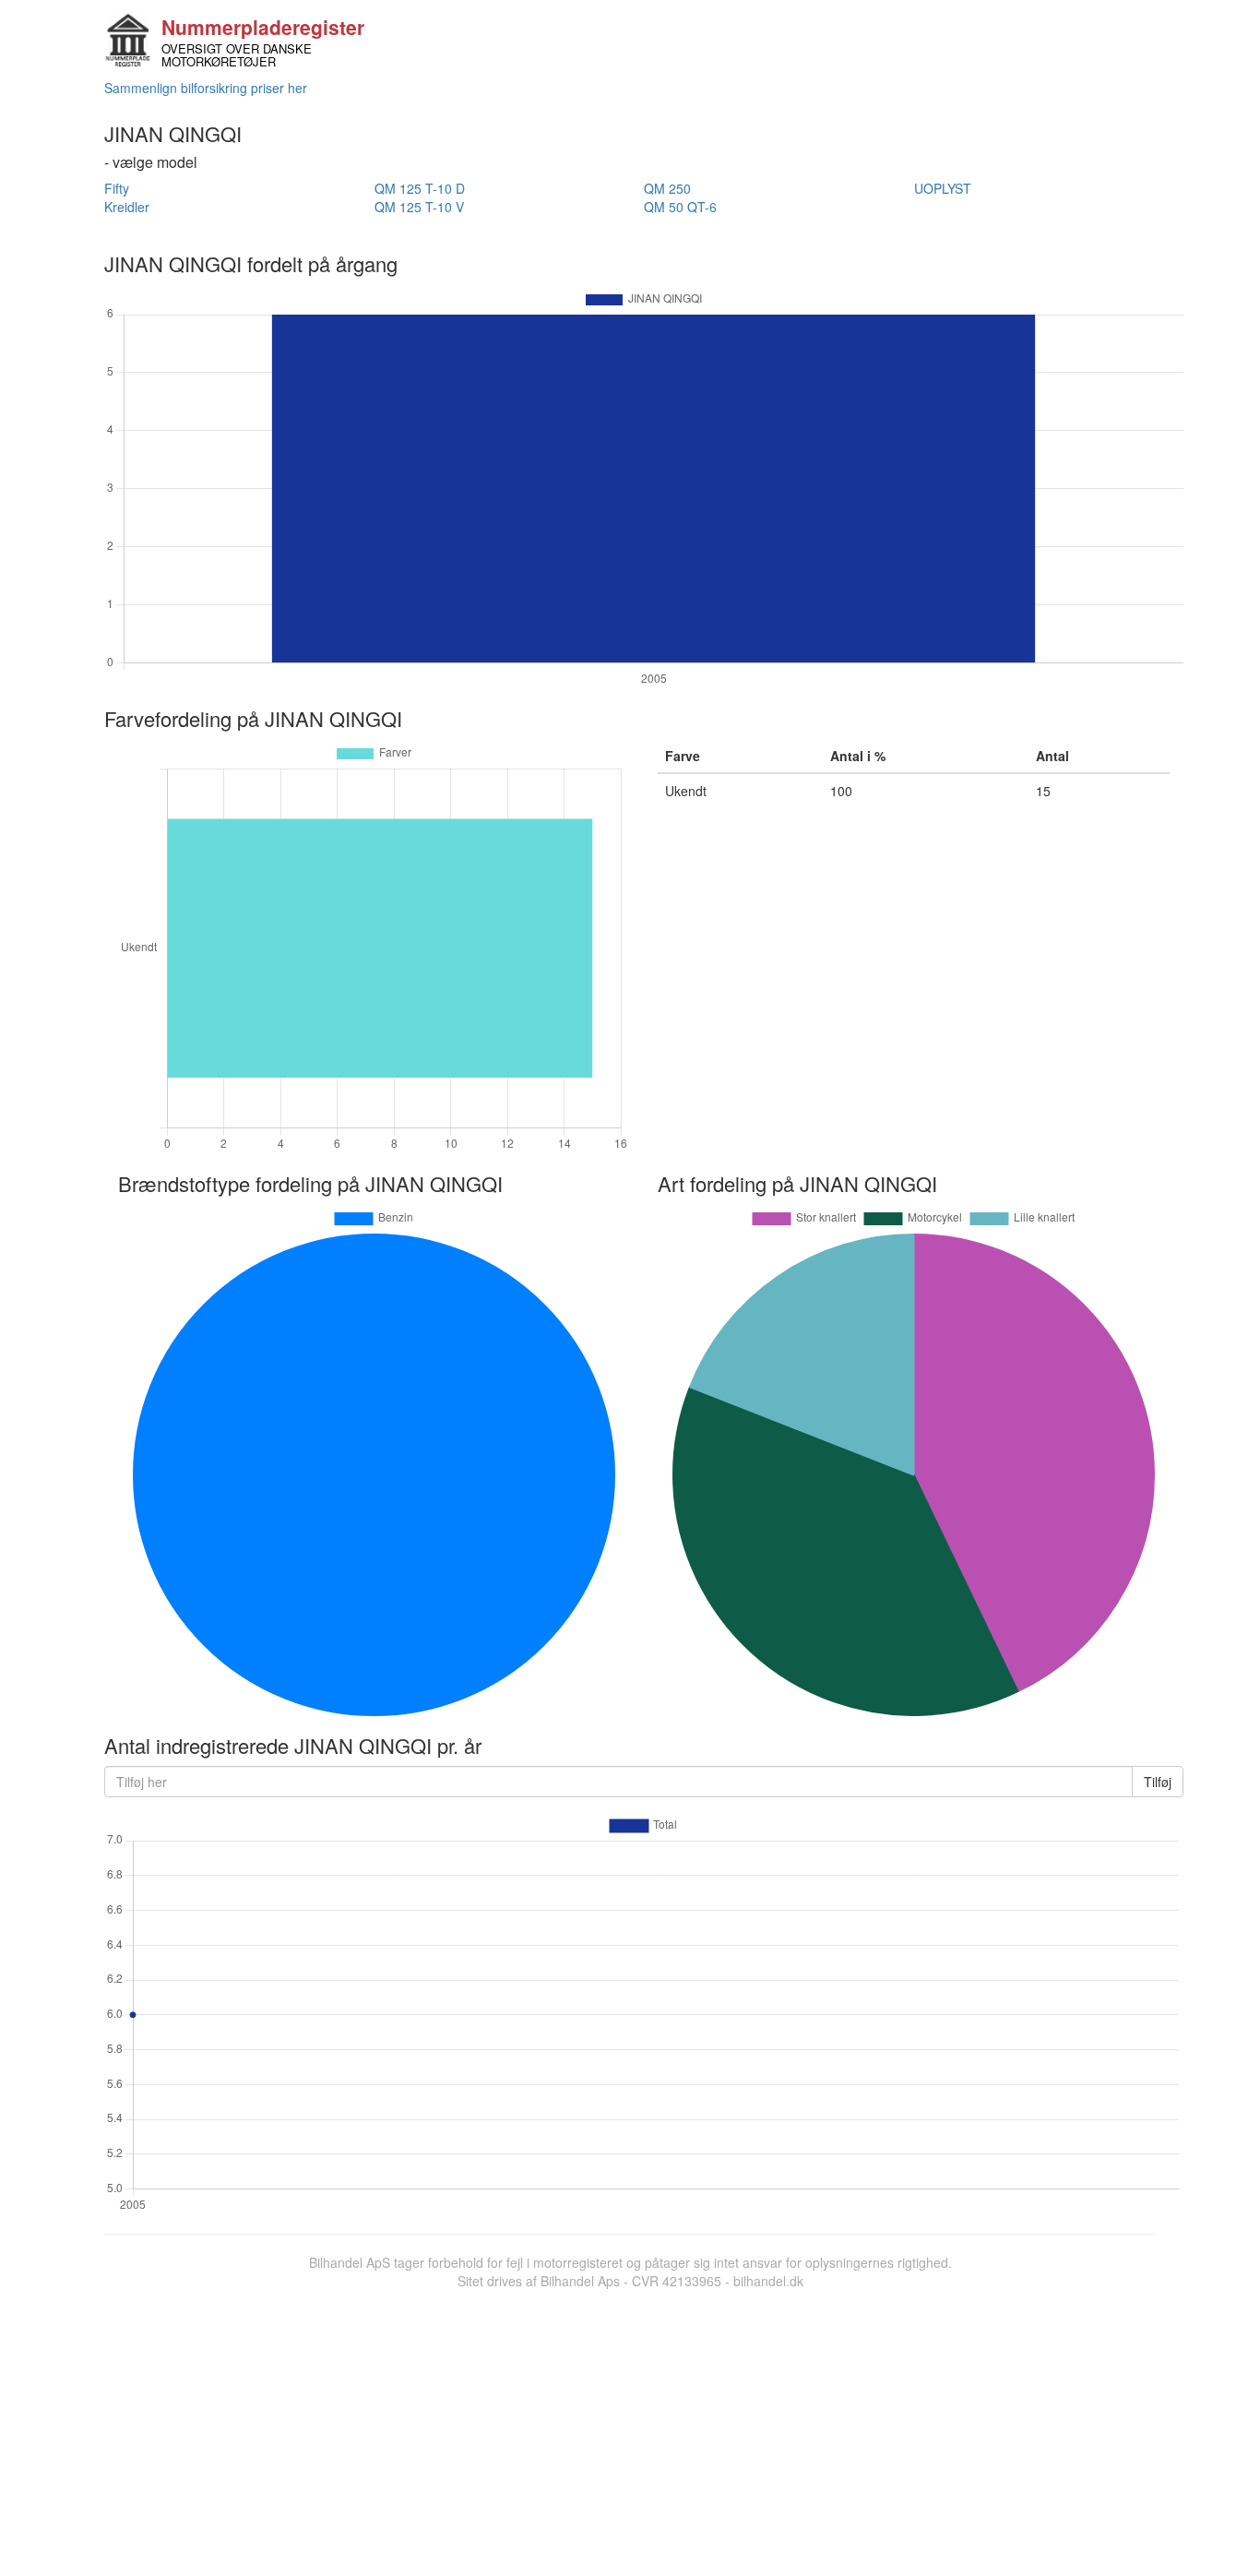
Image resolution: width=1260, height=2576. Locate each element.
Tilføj (1158, 1782)
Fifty (117, 188)
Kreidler (127, 207)
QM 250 (667, 188)
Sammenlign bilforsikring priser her (206, 88)
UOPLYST (943, 188)
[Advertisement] (630, 2428)
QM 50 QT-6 (680, 207)
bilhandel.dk (768, 2281)
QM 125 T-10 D (420, 188)
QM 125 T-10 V (419, 207)
